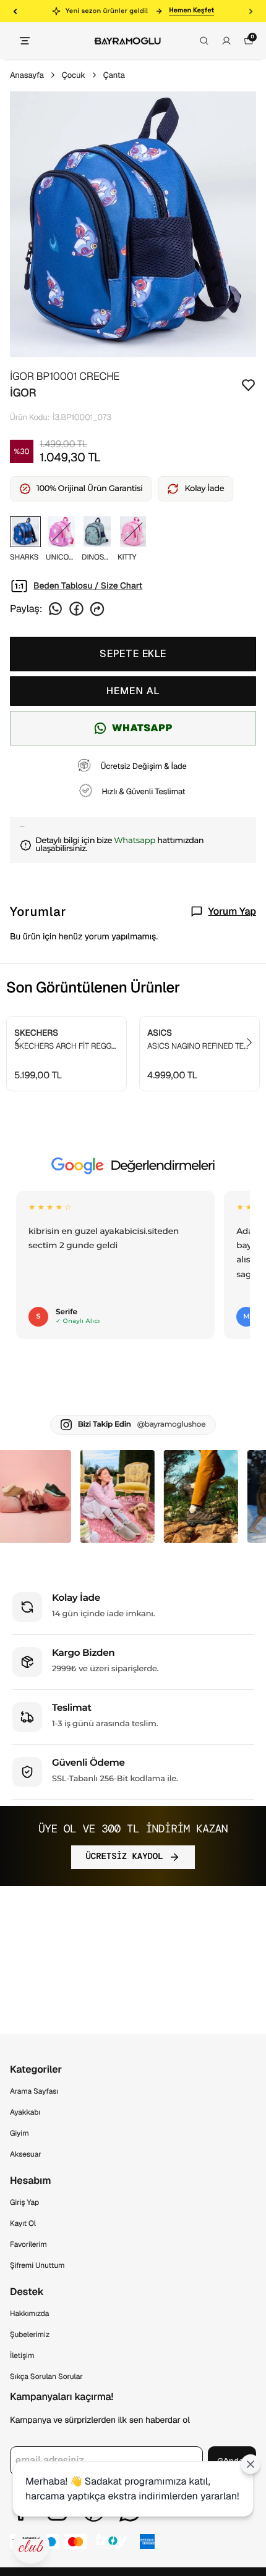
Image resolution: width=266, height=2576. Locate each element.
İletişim (22, 2356)
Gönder (232, 2461)
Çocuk (74, 75)
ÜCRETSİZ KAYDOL (125, 1856)
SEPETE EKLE (133, 654)
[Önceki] (15, 11)
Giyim (19, 2133)
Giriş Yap (24, 2202)
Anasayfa (27, 75)
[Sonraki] (251, 11)
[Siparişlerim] (226, 41)
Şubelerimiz (30, 2335)
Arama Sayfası (34, 2091)
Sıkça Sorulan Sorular (46, 2377)
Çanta (114, 75)
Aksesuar (26, 2154)
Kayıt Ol (23, 2223)
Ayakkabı (25, 2112)
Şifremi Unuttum (37, 2265)
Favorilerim (28, 2244)
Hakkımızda (29, 2314)
